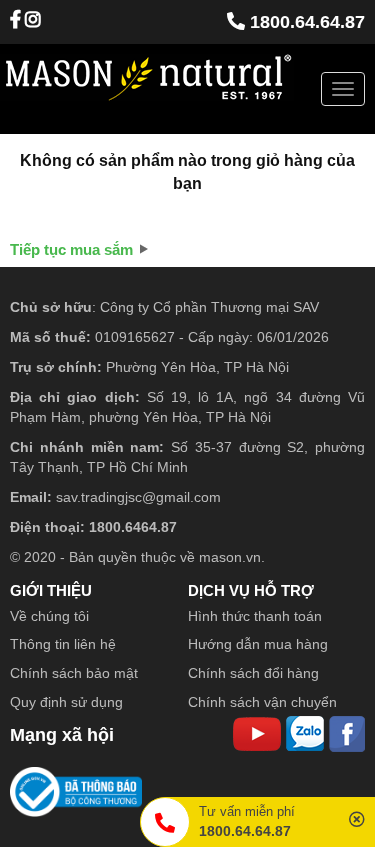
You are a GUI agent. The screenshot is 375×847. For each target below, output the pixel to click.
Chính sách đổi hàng (253, 673)
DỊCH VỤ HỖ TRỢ (251, 590)
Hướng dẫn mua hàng (258, 644)
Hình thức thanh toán (255, 616)
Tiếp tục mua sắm (71, 249)
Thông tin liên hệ (63, 644)
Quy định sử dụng (66, 702)
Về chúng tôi (49, 616)
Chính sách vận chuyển (262, 702)
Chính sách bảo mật (74, 673)
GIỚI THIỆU (51, 590)
